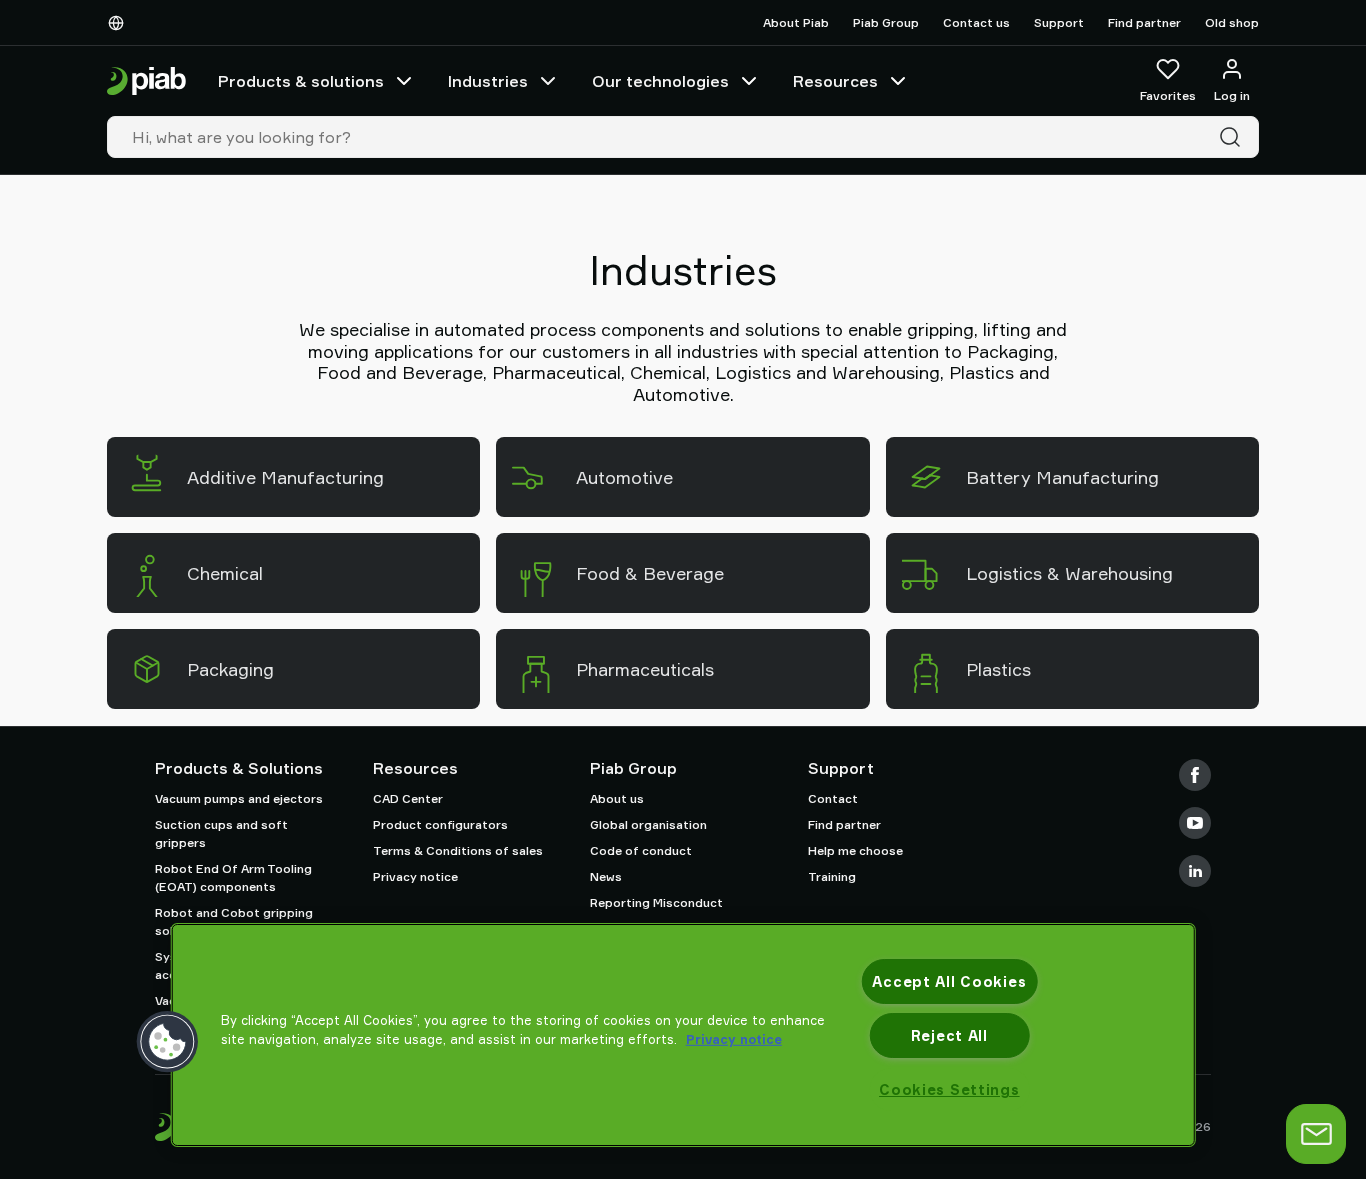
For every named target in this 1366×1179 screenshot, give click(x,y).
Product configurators (440, 824)
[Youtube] (1195, 823)
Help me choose (855, 850)
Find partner (1144, 22)
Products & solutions (301, 81)
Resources (835, 81)
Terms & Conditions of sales (458, 850)
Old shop (1232, 22)
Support (1059, 22)
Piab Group (886, 22)
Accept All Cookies (949, 981)
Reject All (949, 1035)
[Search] (1234, 137)
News (606, 876)
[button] (168, 1042)
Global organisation (648, 824)
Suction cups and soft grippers (221, 833)
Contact (833, 798)
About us (617, 798)
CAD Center (408, 798)
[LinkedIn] (1195, 871)
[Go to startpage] (146, 81)
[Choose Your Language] (120, 23)
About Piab (796, 22)
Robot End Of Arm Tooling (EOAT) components (233, 877)
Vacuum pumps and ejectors (239, 798)
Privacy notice (415, 876)
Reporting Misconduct (656, 902)
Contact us (976, 22)
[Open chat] (1316, 1134)
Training (832, 876)
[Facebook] (1195, 775)
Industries (488, 81)
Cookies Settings (949, 1089)
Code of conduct (641, 850)
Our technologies (660, 81)
